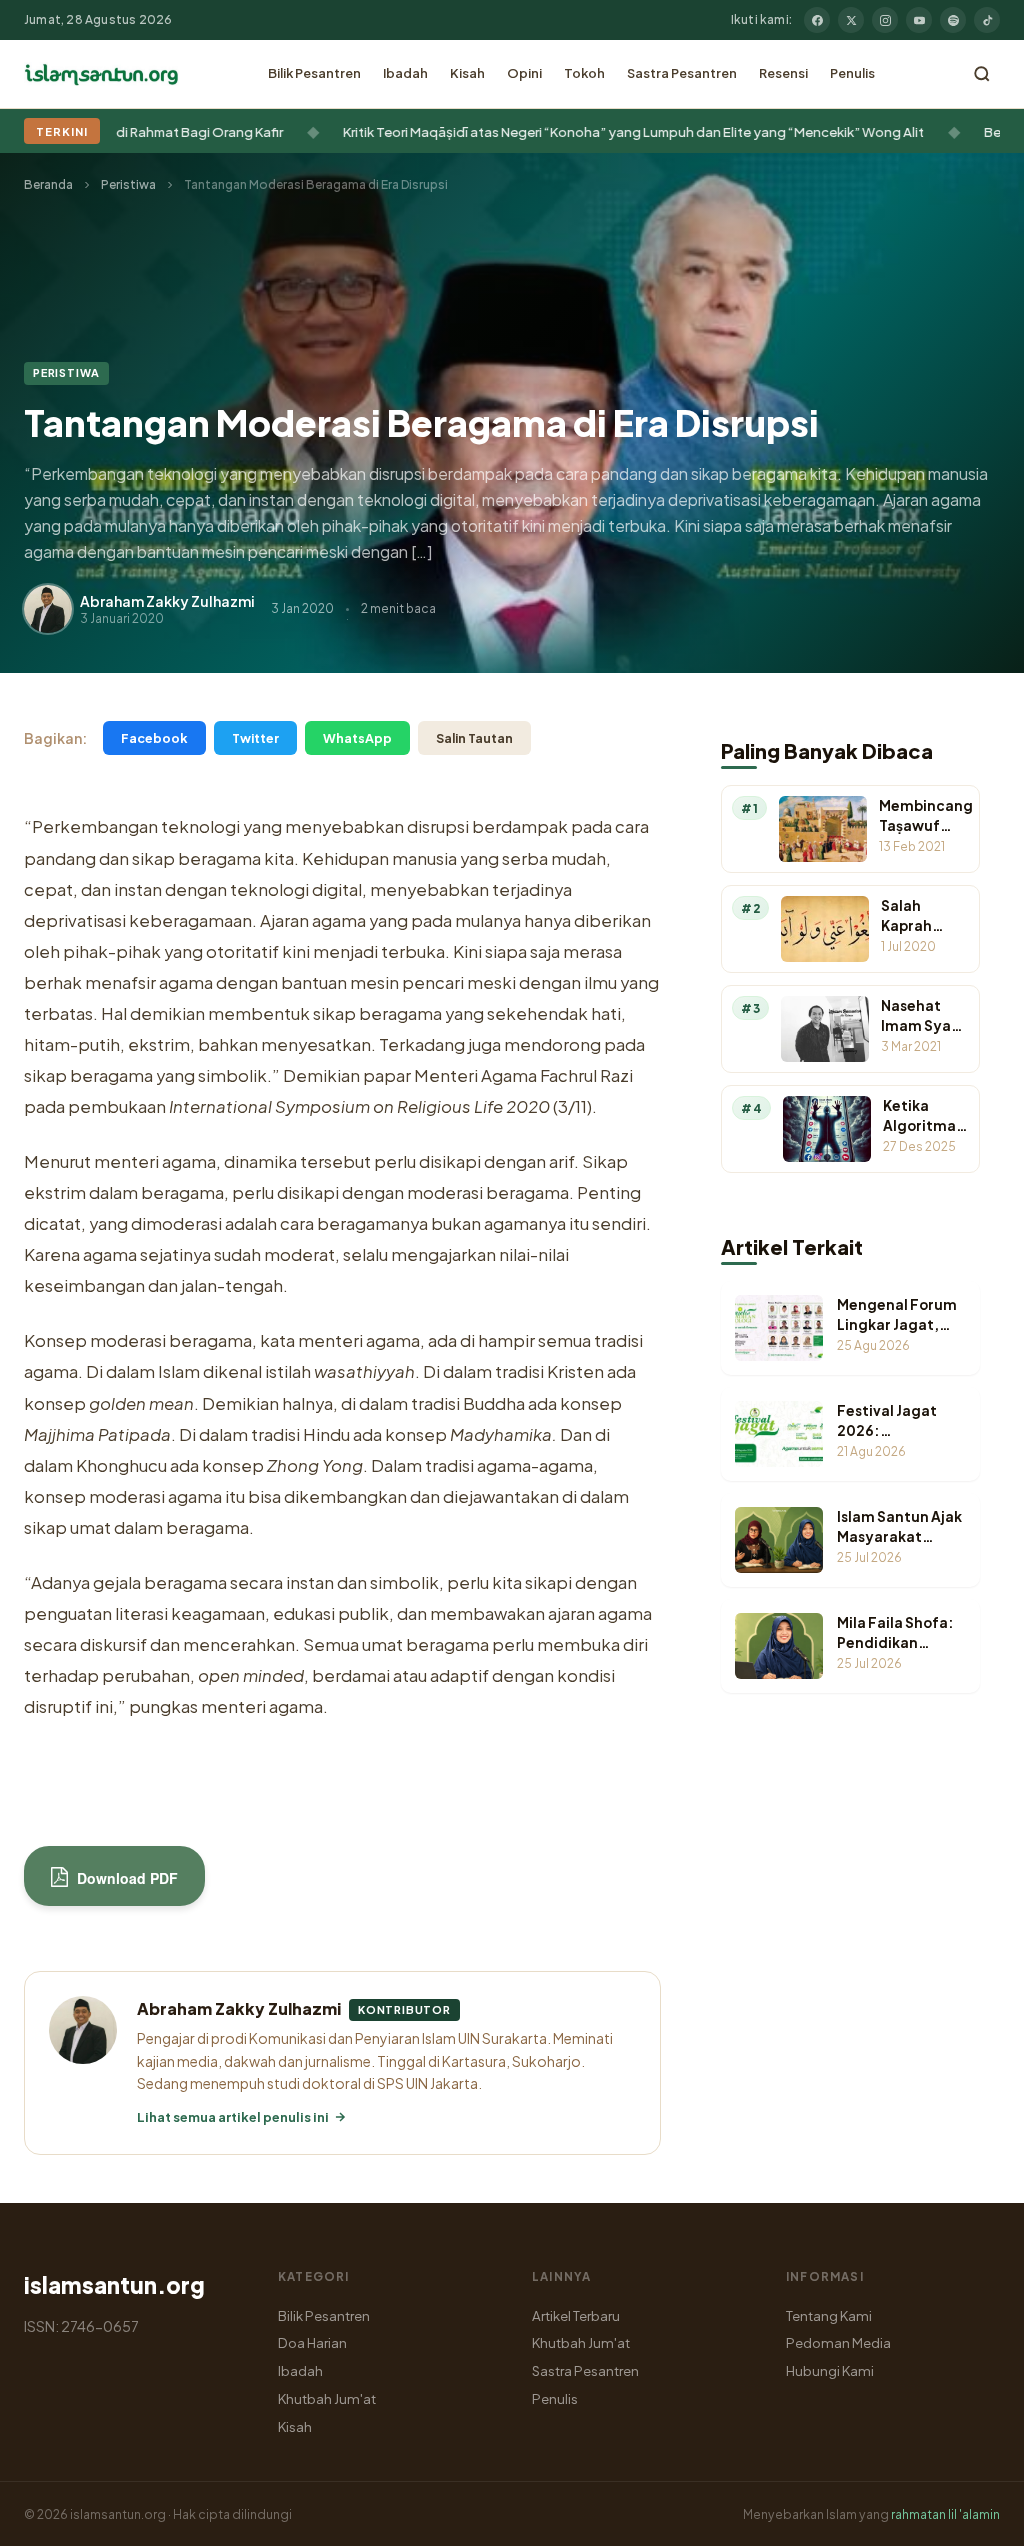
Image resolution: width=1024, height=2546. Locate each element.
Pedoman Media (838, 2342)
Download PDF (125, 1878)
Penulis (852, 73)
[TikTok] (987, 20)
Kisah (467, 73)
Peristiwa (128, 184)
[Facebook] (817, 20)
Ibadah (405, 73)
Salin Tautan (474, 738)
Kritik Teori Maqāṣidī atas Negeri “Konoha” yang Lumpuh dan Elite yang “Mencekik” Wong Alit (581, 131)
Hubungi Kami (830, 2370)
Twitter (255, 738)
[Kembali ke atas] (974, 2516)
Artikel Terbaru (576, 2315)
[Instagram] (885, 20)
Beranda (48, 184)
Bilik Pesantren (314, 73)
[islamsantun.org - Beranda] (101, 74)
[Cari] (982, 74)
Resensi (783, 73)
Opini (524, 73)
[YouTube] (919, 20)
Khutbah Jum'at (327, 2398)
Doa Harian (312, 2342)
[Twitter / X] (851, 20)
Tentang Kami (829, 2315)
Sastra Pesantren (682, 73)
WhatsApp (357, 738)
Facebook (154, 738)
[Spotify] (953, 20)
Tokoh (584, 73)
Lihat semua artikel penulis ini (233, 2117)
